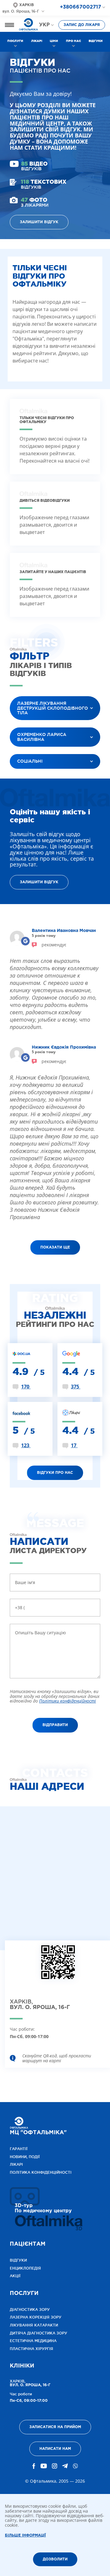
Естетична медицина (33, 2341)
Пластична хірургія (31, 2349)
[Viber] (75, 2466)
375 (76, 1387)
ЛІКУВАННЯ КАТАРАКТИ (34, 2325)
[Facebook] (34, 2466)
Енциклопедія (25, 2268)
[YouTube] (44, 2466)
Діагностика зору (30, 2309)
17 (74, 1445)
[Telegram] (65, 2466)
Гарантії (19, 2149)
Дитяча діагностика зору (38, 2333)
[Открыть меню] (9, 25)
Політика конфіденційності (41, 2172)
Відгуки (96, 41)
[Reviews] (26, 941)
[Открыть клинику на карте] (58, 1967)
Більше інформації (25, 2535)
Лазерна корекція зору (36, 2317)
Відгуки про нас (55, 1473)
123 (26, 1445)
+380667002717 (81, 7)
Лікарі (37, 41)
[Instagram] (55, 2466)
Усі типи (24, 777)
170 (26, 1387)
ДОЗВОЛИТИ (55, 2559)
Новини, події (25, 2157)
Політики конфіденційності (68, 1701)
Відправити (55, 1725)
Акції (15, 2276)
